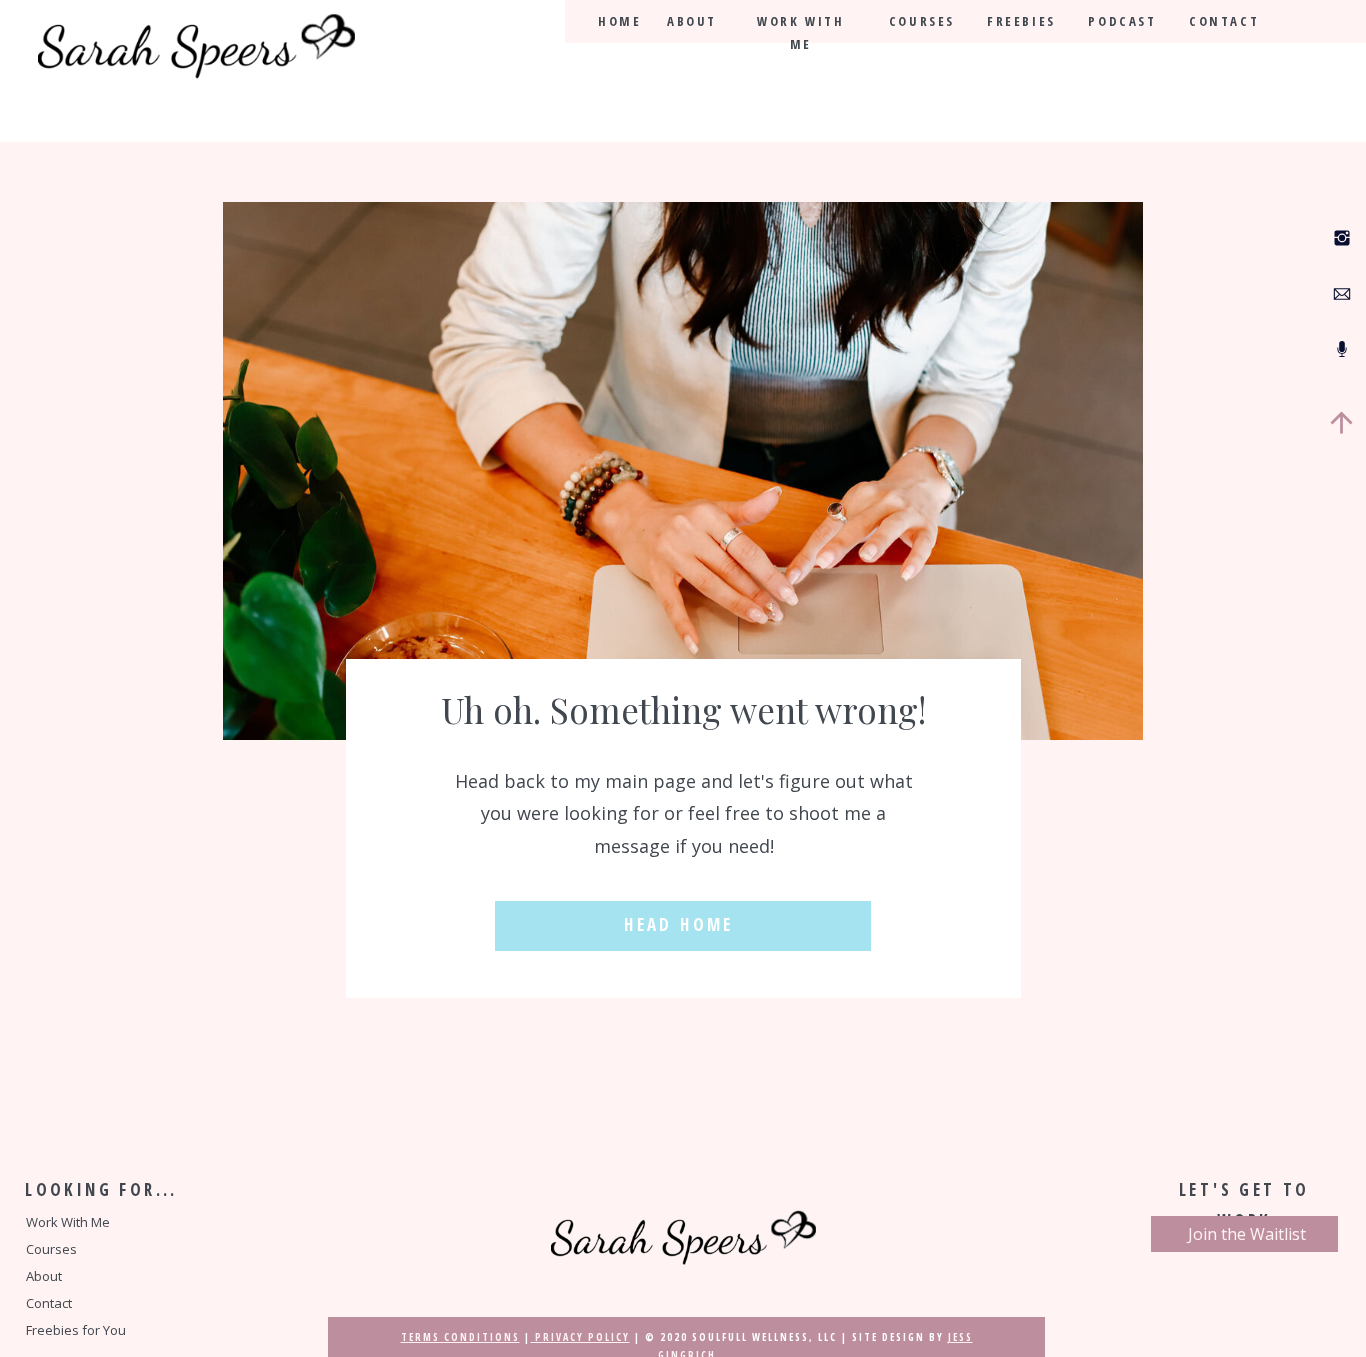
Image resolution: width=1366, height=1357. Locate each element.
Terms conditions (460, 1337)
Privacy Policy (580, 1337)
